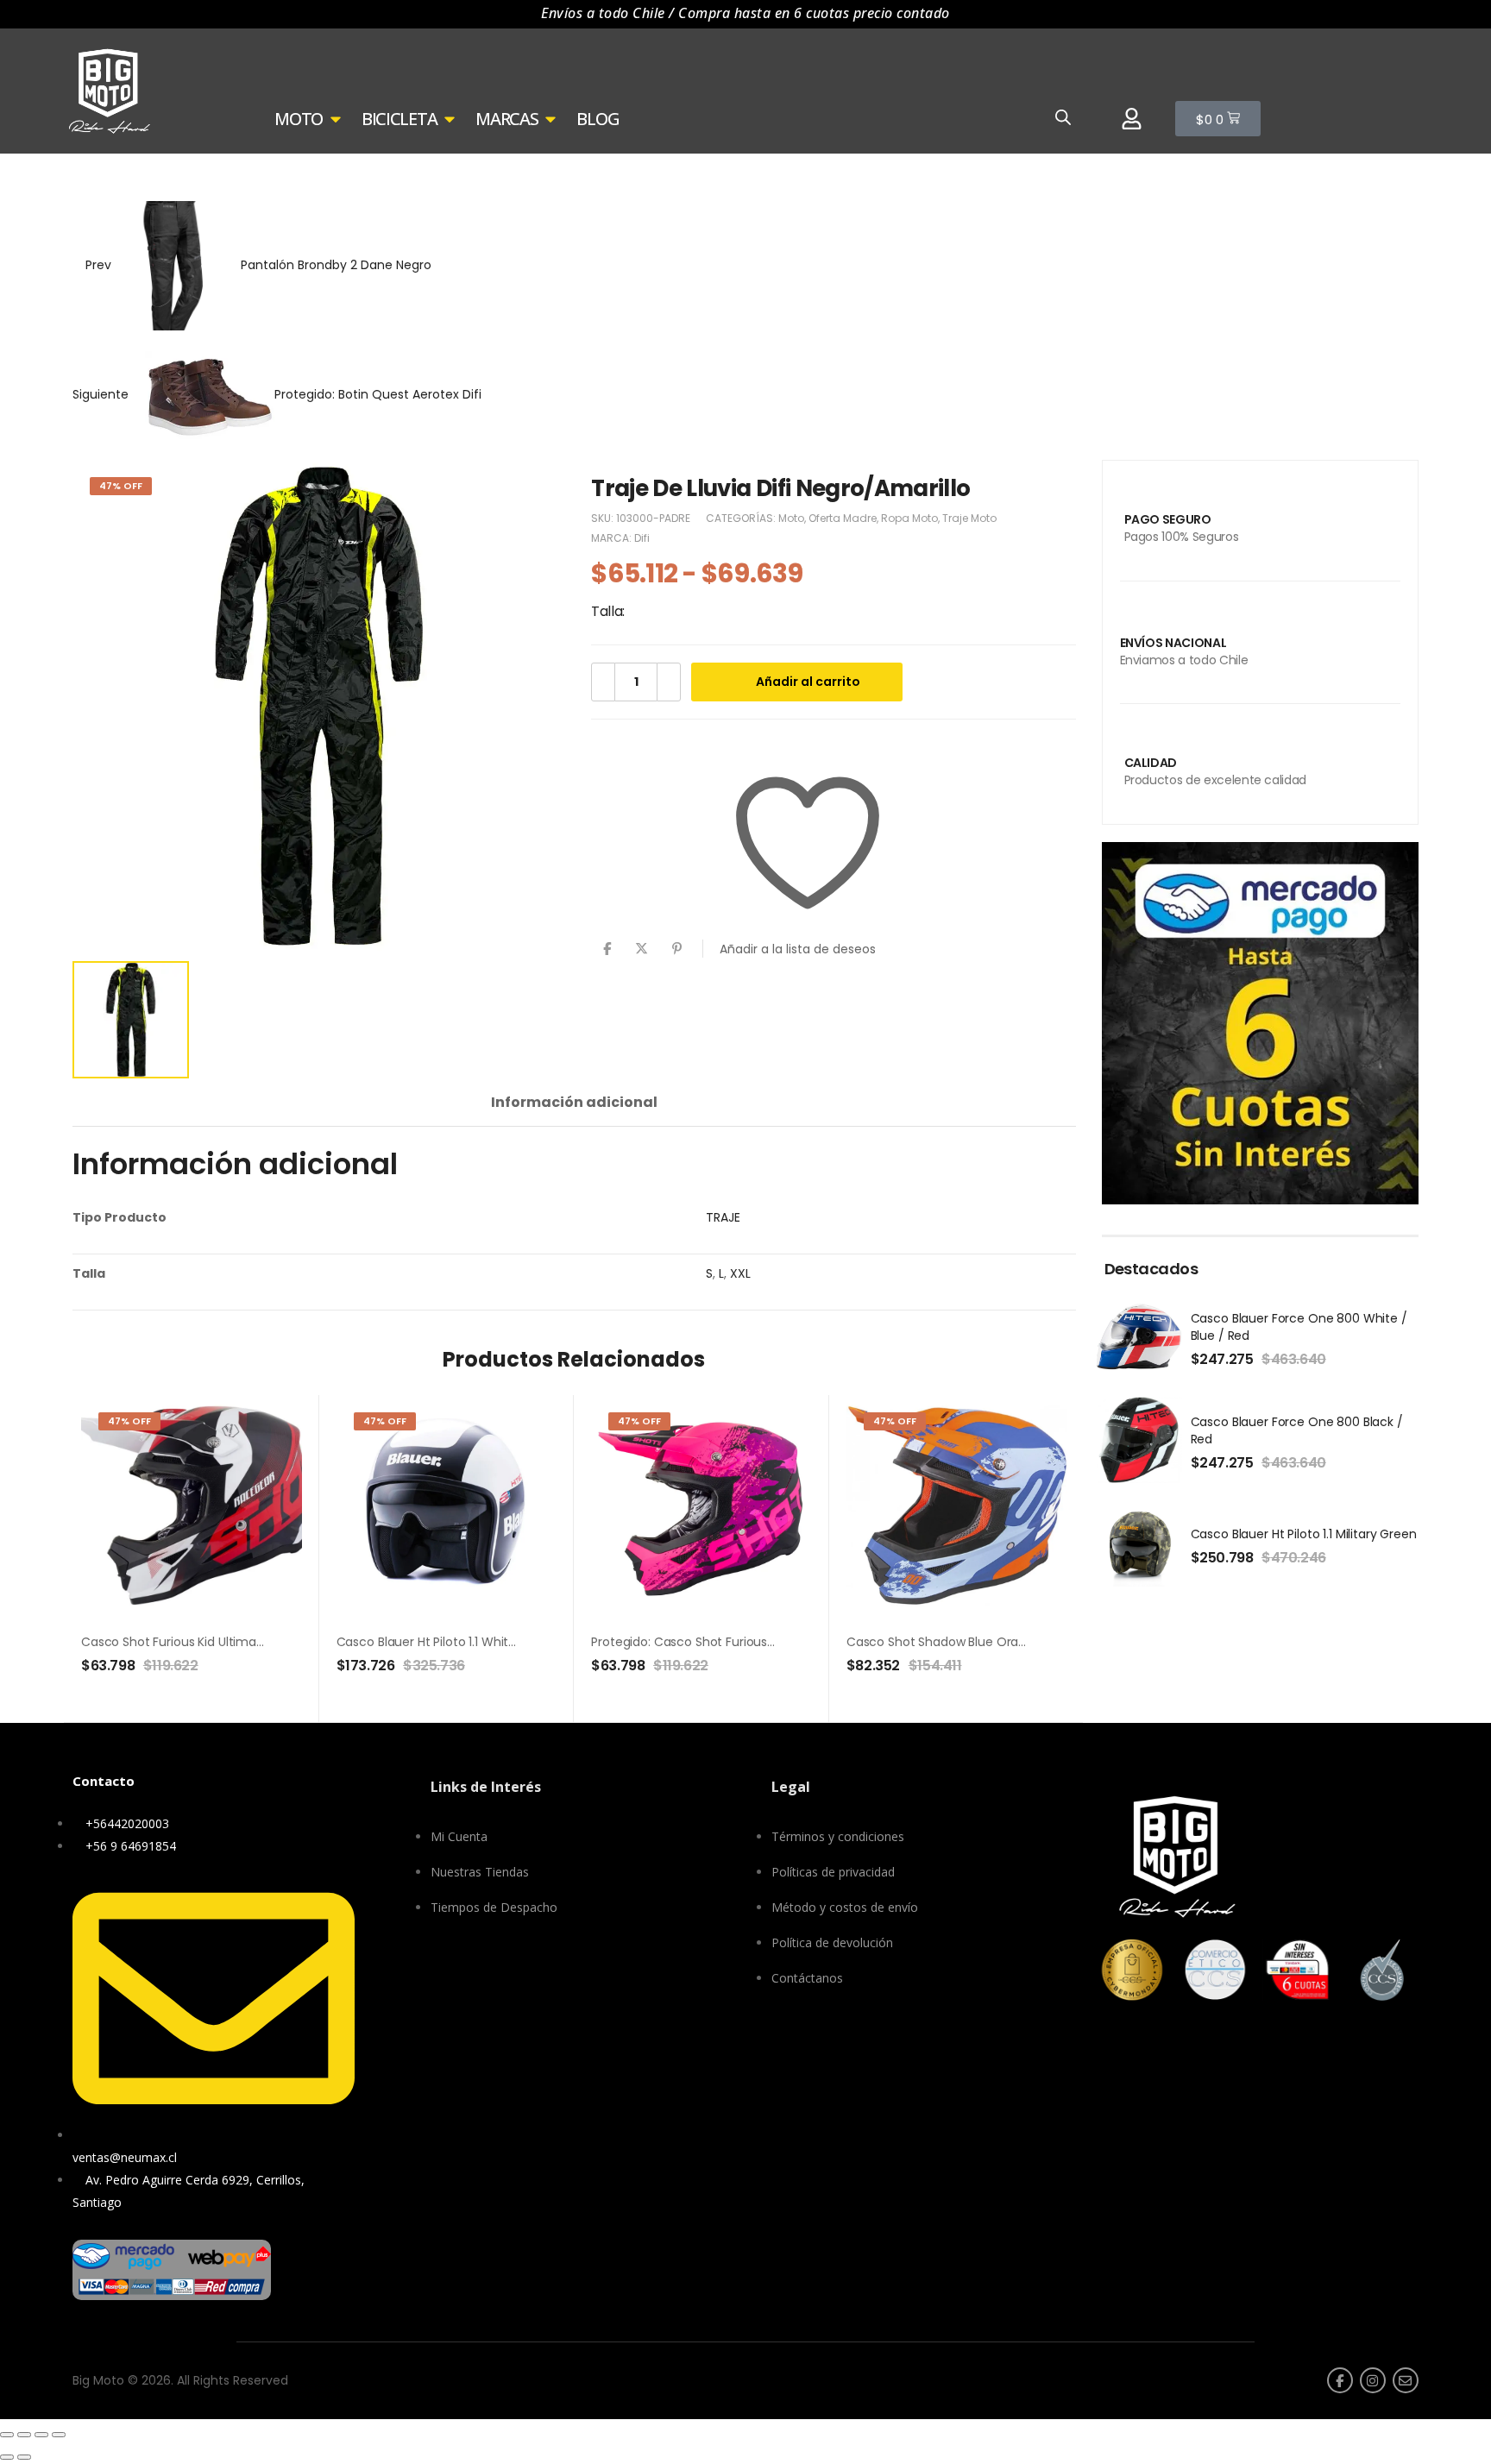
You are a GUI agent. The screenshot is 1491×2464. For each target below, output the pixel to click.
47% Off (121, 486)
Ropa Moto (186, 177)
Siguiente (277, 394)
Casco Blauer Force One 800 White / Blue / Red (1299, 1327)
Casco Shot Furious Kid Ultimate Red (188, 1642)
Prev (257, 265)
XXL (740, 1273)
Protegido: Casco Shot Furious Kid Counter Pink (729, 1642)
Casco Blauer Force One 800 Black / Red (1297, 1430)
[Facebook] (607, 949)
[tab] (574, 1102)
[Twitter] (642, 949)
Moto (118, 177)
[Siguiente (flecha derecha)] (24, 2457)
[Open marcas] (550, 119)
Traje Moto (271, 177)
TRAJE (723, 1217)
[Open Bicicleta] (450, 119)
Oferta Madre (843, 518)
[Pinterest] (677, 949)
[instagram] (1373, 2380)
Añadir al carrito (808, 682)
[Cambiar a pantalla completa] (24, 2435)
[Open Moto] (336, 119)
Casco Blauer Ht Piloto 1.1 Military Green (1304, 1534)
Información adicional (574, 1102)
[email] (1406, 2380)
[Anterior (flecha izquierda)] (7, 2457)
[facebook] (1340, 2380)
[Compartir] (41, 2435)
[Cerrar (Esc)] (59, 2435)
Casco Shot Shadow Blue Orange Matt (959, 1642)
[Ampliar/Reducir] (7, 2435)
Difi (642, 538)
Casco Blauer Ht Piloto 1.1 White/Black (445, 1642)
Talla (607, 611)
